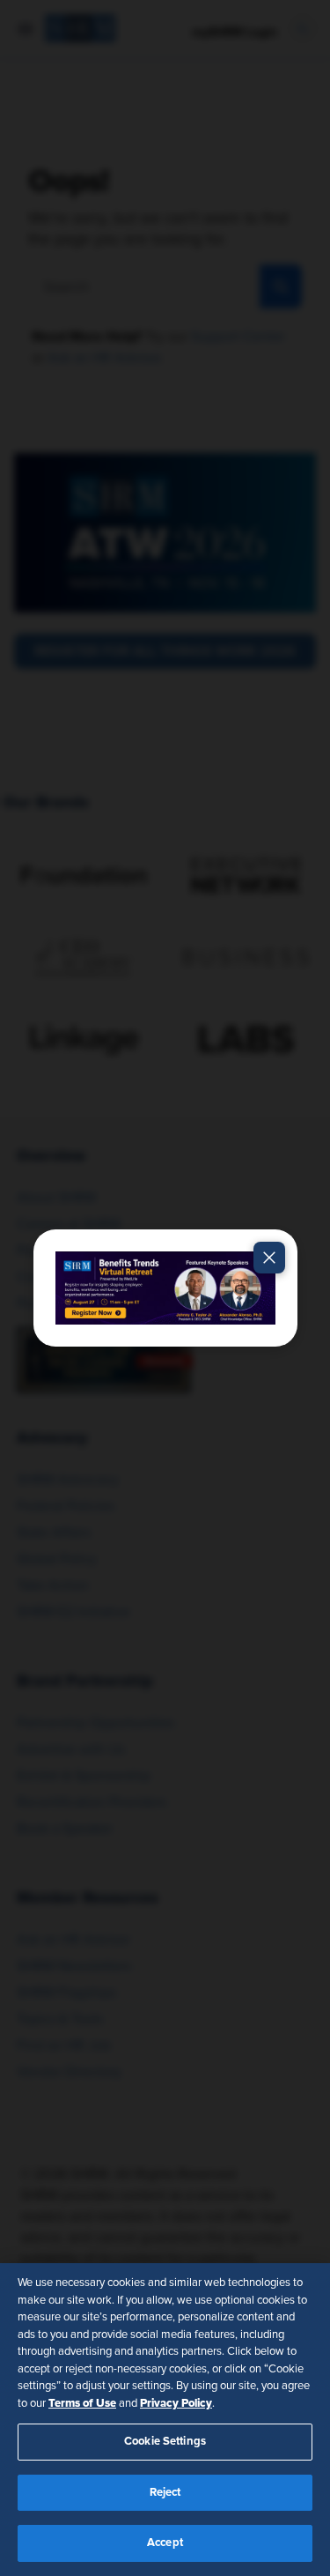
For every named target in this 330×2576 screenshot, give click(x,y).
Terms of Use (82, 2403)
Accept (165, 2543)
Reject (165, 2493)
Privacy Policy (176, 2403)
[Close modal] (269, 1258)
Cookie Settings (165, 2442)
